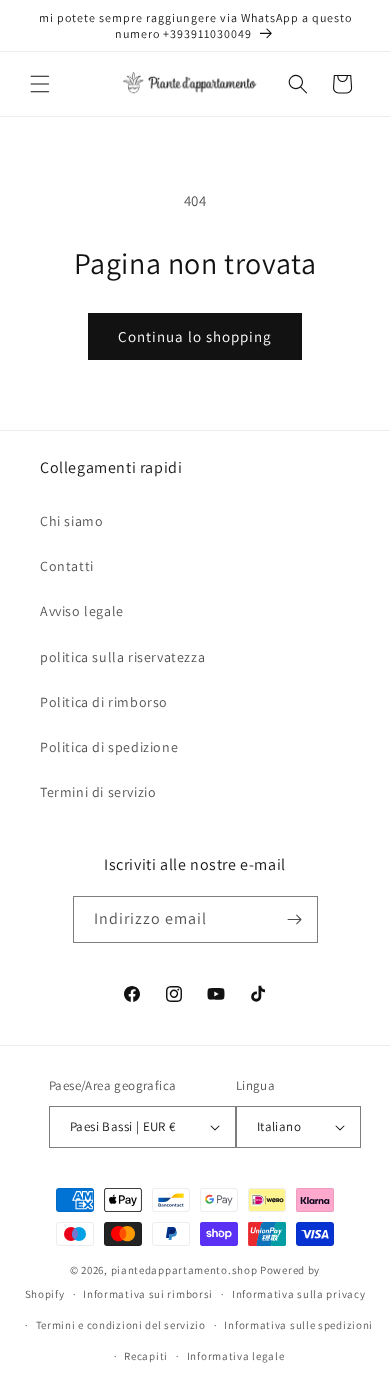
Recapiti (146, 1356)
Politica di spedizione (109, 747)
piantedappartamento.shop (184, 1270)
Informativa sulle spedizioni (298, 1325)
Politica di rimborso (104, 702)
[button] (40, 84)
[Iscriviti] (295, 919)
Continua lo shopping (195, 336)
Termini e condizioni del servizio (121, 1325)
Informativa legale (236, 1356)
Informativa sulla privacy (299, 1294)
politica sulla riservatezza (122, 657)
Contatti (67, 566)
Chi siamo (71, 521)
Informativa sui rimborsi (148, 1294)
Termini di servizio (98, 792)
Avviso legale (82, 611)
